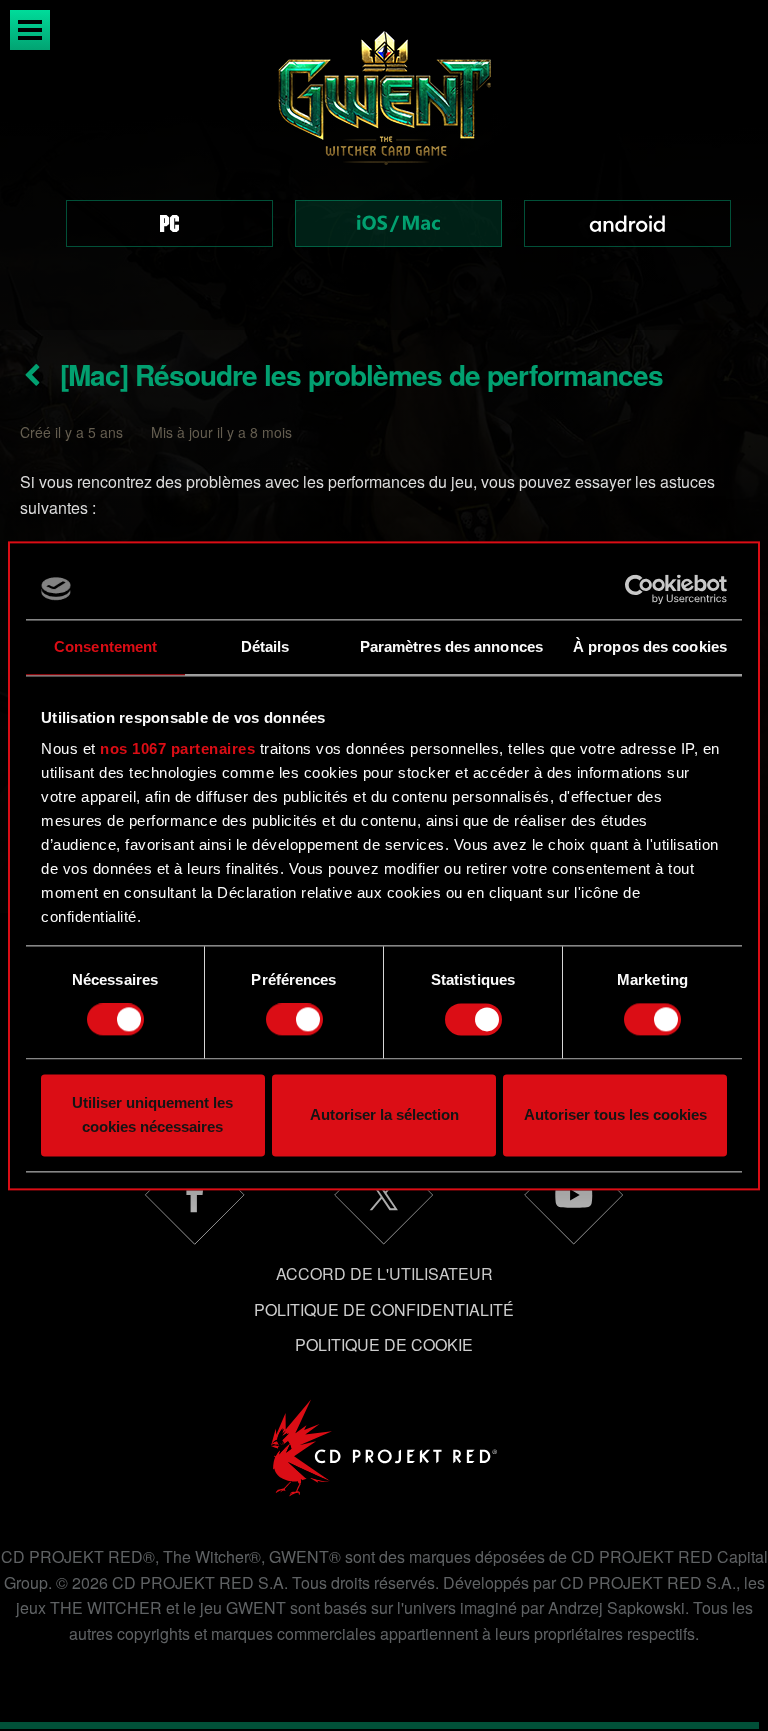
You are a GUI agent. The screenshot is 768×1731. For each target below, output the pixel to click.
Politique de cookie (384, 1344)
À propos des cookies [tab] (650, 646)
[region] (384, 165)
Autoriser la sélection (384, 1114)
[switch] (294, 1020)
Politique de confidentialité (384, 1309)
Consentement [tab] (105, 646)
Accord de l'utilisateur (384, 1273)
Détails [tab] (265, 646)
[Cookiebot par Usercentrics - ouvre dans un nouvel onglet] (639, 589)
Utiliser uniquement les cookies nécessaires (152, 1114)
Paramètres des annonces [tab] (451, 646)
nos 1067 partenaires (177, 748)
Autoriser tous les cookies (615, 1114)
